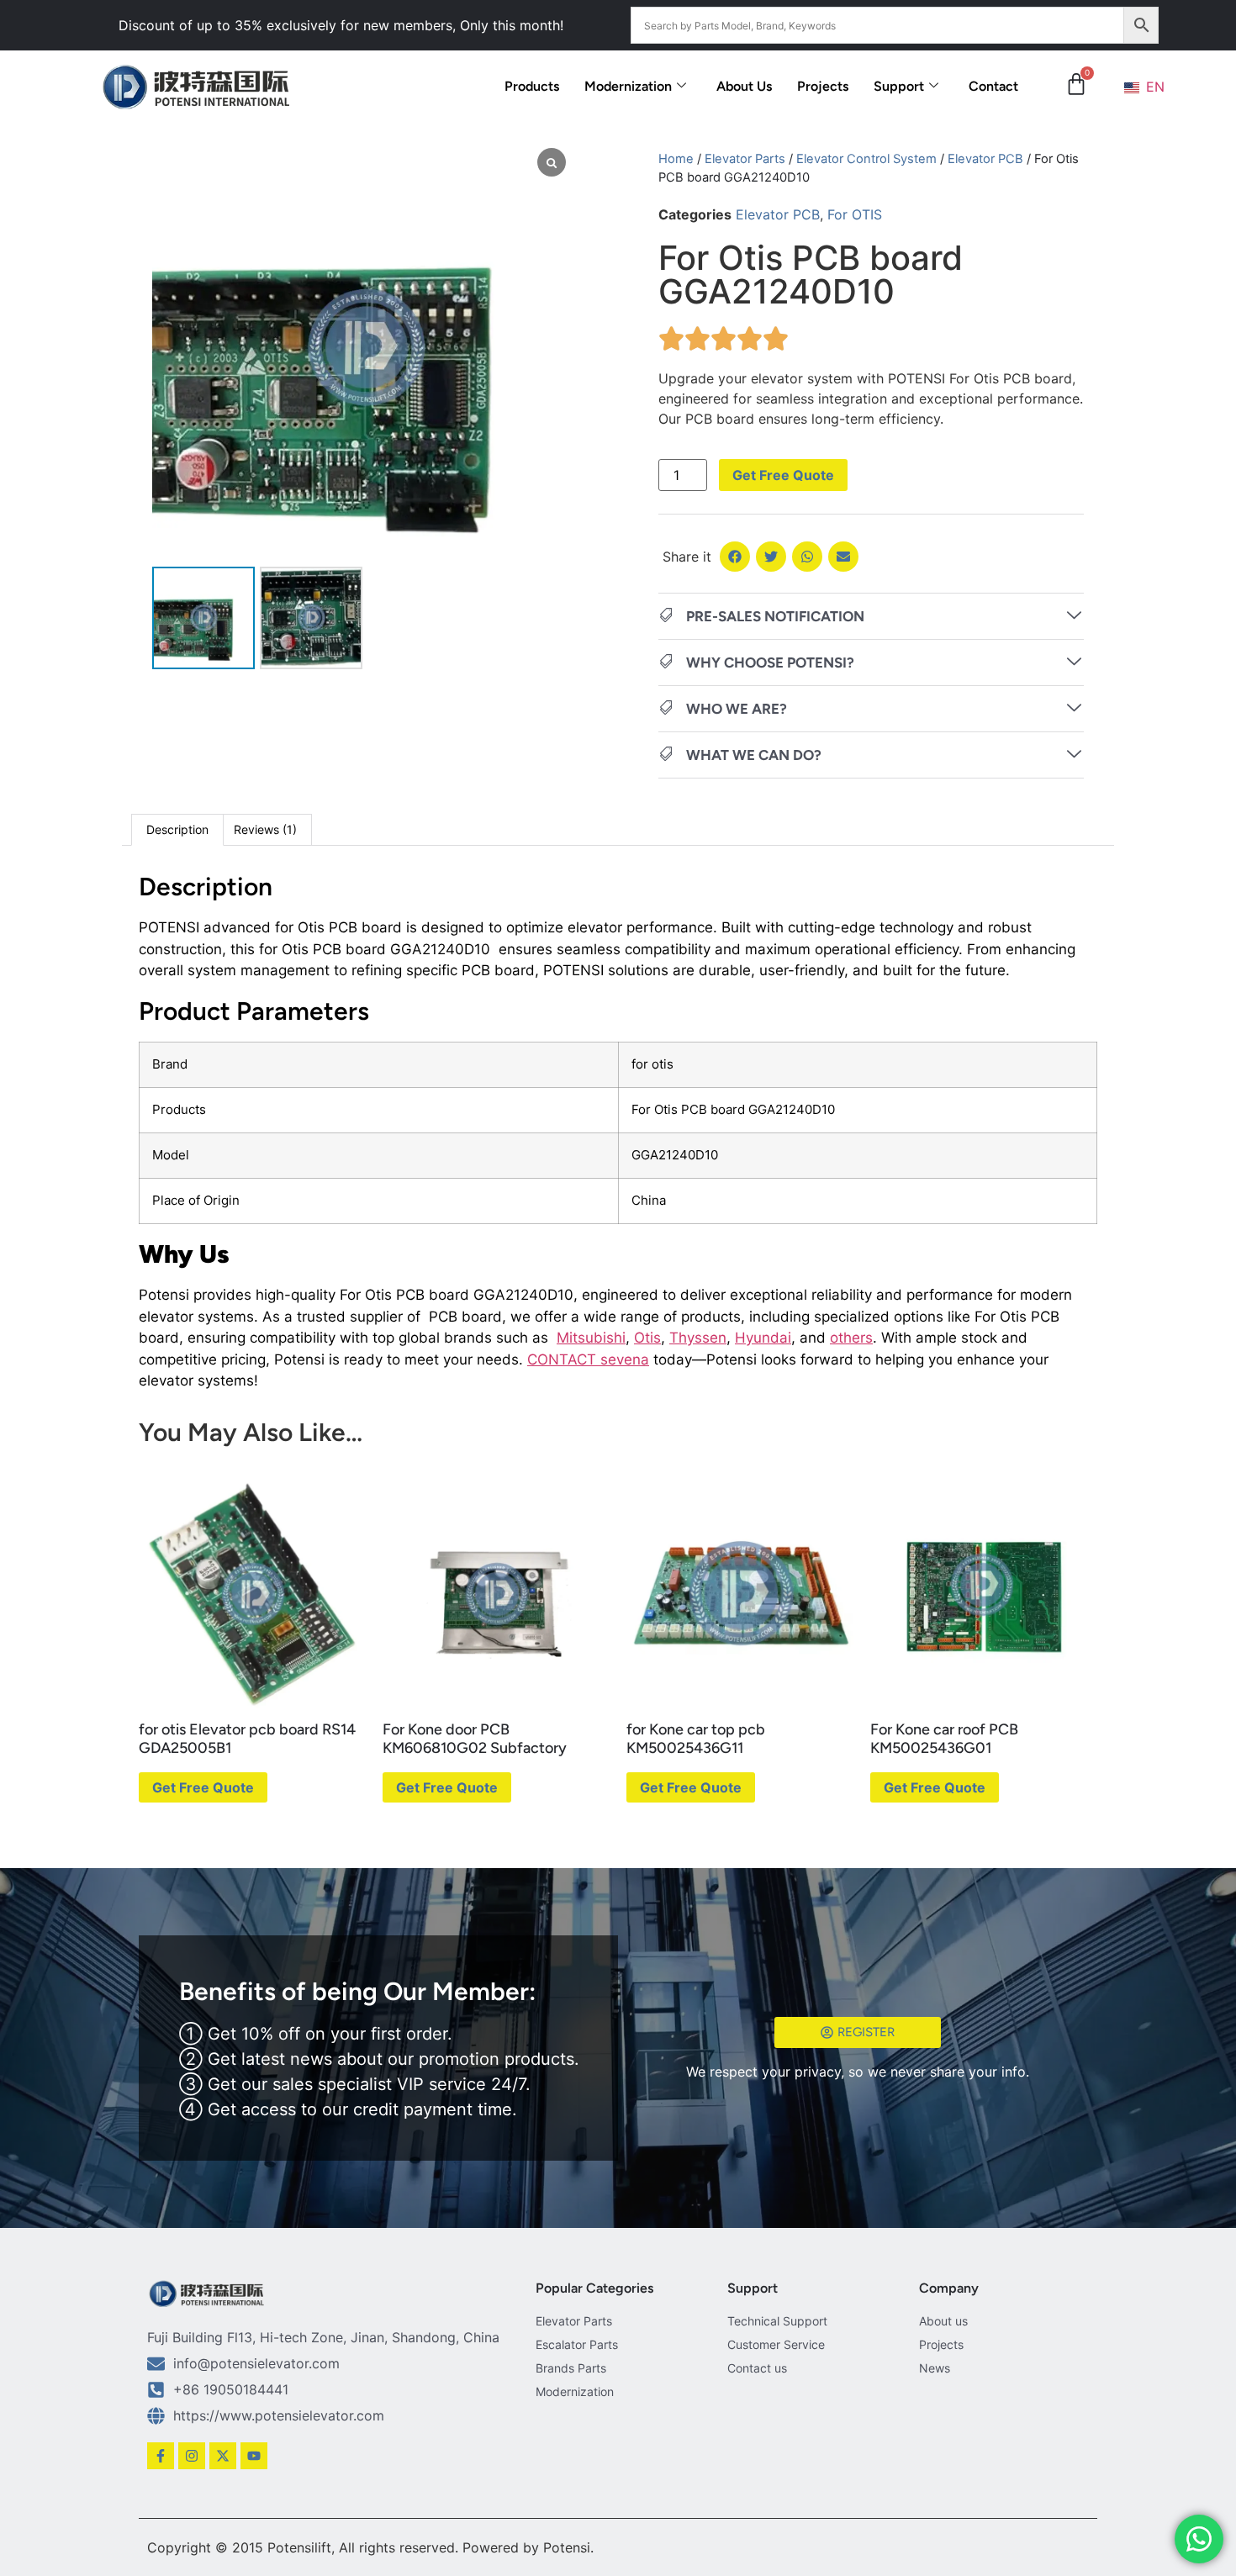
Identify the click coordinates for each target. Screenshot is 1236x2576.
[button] (735, 557)
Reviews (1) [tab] (265, 829)
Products (532, 86)
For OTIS (855, 214)
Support (899, 86)
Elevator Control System (866, 159)
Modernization (628, 86)
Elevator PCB (985, 159)
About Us (744, 86)
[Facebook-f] (161, 2456)
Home (676, 159)
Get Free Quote (783, 475)
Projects (823, 86)
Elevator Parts (745, 159)
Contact (993, 86)
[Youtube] (254, 2456)
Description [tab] (177, 829)
